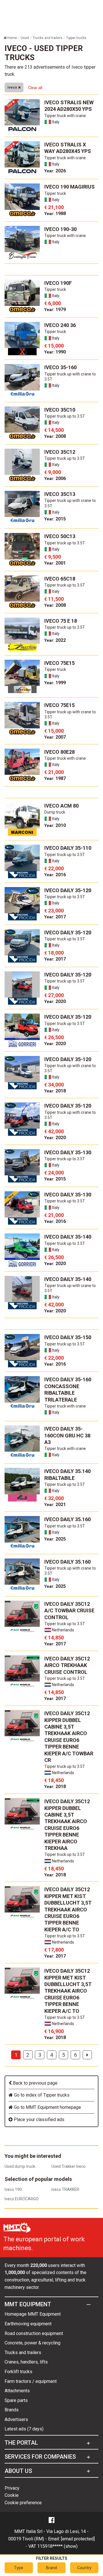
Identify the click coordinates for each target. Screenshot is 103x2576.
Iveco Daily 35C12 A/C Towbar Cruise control (69, 1611)
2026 (55, 171)
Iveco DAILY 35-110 (68, 848)
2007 (55, 737)
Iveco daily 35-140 (68, 1237)
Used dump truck (20, 2166)
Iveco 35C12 (60, 452)
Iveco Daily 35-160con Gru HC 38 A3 (67, 1435)
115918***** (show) (57, 2546)
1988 (55, 214)
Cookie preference (23, 2503)
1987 (55, 778)
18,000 (54, 953)
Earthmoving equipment (28, 2324)
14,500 (54, 430)
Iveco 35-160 (61, 367)
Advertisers (16, 2419)
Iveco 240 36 (60, 325)
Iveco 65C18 (60, 579)
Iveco (13, 87)
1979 (55, 310)
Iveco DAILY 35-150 (68, 1337)
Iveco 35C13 (60, 494)
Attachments (17, 2391)
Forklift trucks (18, 2372)
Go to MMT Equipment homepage (47, 2107)
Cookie (12, 2495)
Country (84, 2568)
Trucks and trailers (23, 2353)
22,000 (54, 868)
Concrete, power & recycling (32, 2343)
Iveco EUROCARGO (22, 2199)
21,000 (54, 772)
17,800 (54, 1950)
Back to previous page (35, 2083)
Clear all (35, 88)
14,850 (54, 1638)
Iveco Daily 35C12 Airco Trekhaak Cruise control (67, 1665)
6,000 (53, 303)
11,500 (54, 599)
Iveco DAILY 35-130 (68, 1152)
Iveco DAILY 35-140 (68, 1279)
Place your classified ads (38, 2120)
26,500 (54, 1037)
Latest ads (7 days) (24, 2429)
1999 (55, 683)
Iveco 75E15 (60, 663)
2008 (55, 436)
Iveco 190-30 (61, 229)
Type (19, 2568)
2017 (55, 917)
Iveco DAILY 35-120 (68, 890)
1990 (55, 352)
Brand (51, 2568)
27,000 (54, 995)
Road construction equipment (34, 2333)
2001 (55, 563)
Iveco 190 (13, 2189)
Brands (12, 2410)
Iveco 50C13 (60, 536)
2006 (55, 478)
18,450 (54, 1780)
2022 (55, 640)
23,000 (54, 911)
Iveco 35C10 (60, 410)
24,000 (54, 1173)
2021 (55, 1504)
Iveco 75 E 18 (61, 621)
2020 (55, 1001)
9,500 (53, 557)
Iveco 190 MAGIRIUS (70, 187)
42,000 (54, 1131)
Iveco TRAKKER (65, 2189)
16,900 (54, 2031)
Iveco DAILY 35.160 (68, 1519)
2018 (55, 1091)
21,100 (54, 207)
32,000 (54, 1498)
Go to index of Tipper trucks (41, 2095)
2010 (55, 825)
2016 (55, 875)
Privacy (12, 2488)
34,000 (54, 1085)
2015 (55, 519)
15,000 (54, 346)
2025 (55, 1539)
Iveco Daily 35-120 (68, 1017)
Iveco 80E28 (60, 752)
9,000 (53, 472)
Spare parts (16, 2400)
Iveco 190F (58, 283)
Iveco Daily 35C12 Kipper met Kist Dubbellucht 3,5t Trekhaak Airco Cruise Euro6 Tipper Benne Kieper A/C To (68, 1909)
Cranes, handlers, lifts (26, 2362)
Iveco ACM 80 (62, 806)
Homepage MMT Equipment (33, 2314)
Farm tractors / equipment (31, 2381)
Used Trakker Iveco (69, 2166)
